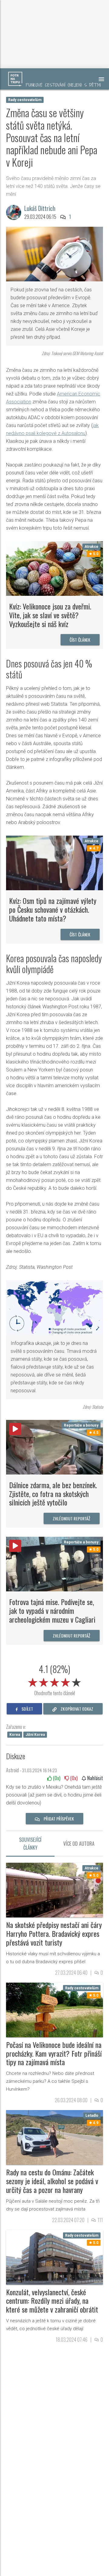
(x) (56, 1778)
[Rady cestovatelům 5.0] (54, 2009)
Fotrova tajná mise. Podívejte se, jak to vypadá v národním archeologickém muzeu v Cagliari (52, 1610)
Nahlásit (94, 1778)
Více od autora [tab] (79, 1844)
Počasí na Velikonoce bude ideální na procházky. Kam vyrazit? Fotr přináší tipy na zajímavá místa (54, 2053)
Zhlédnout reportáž (72, 1518)
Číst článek (80, 640)
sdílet (27, 1709)
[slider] (54, 1681)
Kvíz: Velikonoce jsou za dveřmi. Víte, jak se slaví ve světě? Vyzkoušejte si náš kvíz (50, 615)
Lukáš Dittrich (40, 208)
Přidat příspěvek (58, 1819)
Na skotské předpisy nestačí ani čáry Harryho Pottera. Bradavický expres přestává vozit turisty (54, 1933)
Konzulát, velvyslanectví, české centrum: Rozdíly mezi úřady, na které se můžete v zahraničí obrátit (52, 2301)
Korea (15, 1735)
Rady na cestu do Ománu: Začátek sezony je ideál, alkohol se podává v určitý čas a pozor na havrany (52, 2181)
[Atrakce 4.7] (54, 863)
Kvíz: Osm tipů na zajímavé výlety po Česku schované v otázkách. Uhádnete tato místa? (53, 909)
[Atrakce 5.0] (54, 568)
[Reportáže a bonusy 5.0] (54, 1564)
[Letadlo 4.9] (54, 2137)
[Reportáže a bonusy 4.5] (54, 1447)
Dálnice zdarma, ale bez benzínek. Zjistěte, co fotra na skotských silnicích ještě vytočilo (53, 1494)
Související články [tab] (30, 1844)
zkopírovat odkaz (76, 1709)
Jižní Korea (35, 1735)
